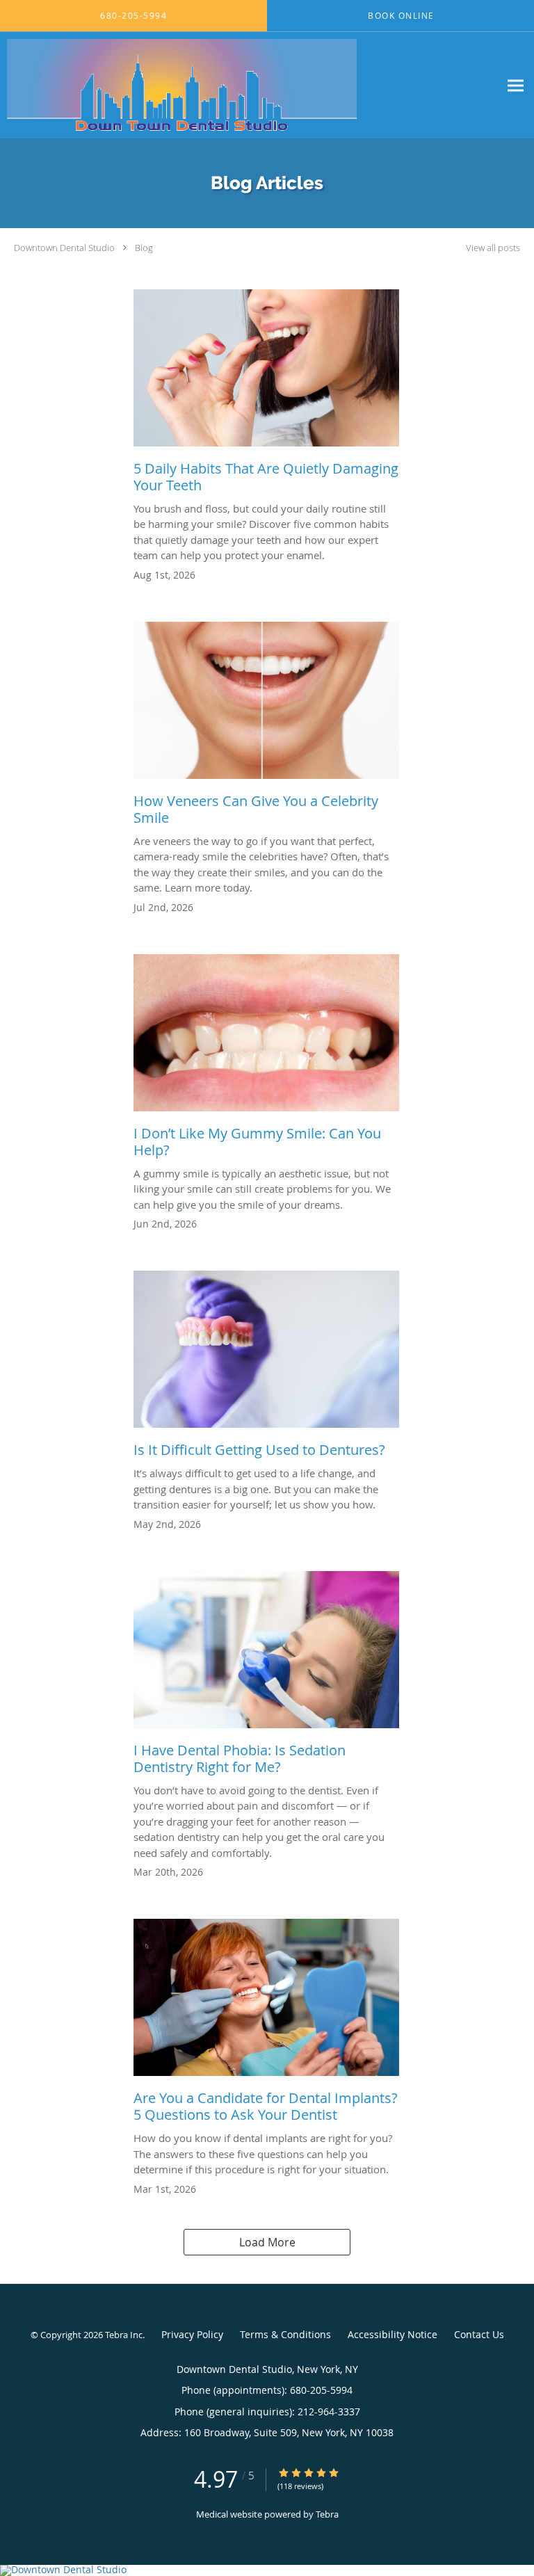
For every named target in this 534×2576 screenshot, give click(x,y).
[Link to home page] (250, 85)
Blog (144, 248)
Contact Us (479, 2334)
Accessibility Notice (393, 2334)
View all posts (493, 248)
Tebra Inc (124, 2335)
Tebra (327, 2514)
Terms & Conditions (285, 2334)
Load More (267, 2242)
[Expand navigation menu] (516, 85)
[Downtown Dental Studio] (267, 2570)
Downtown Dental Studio (64, 248)
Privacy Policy (192, 2334)
